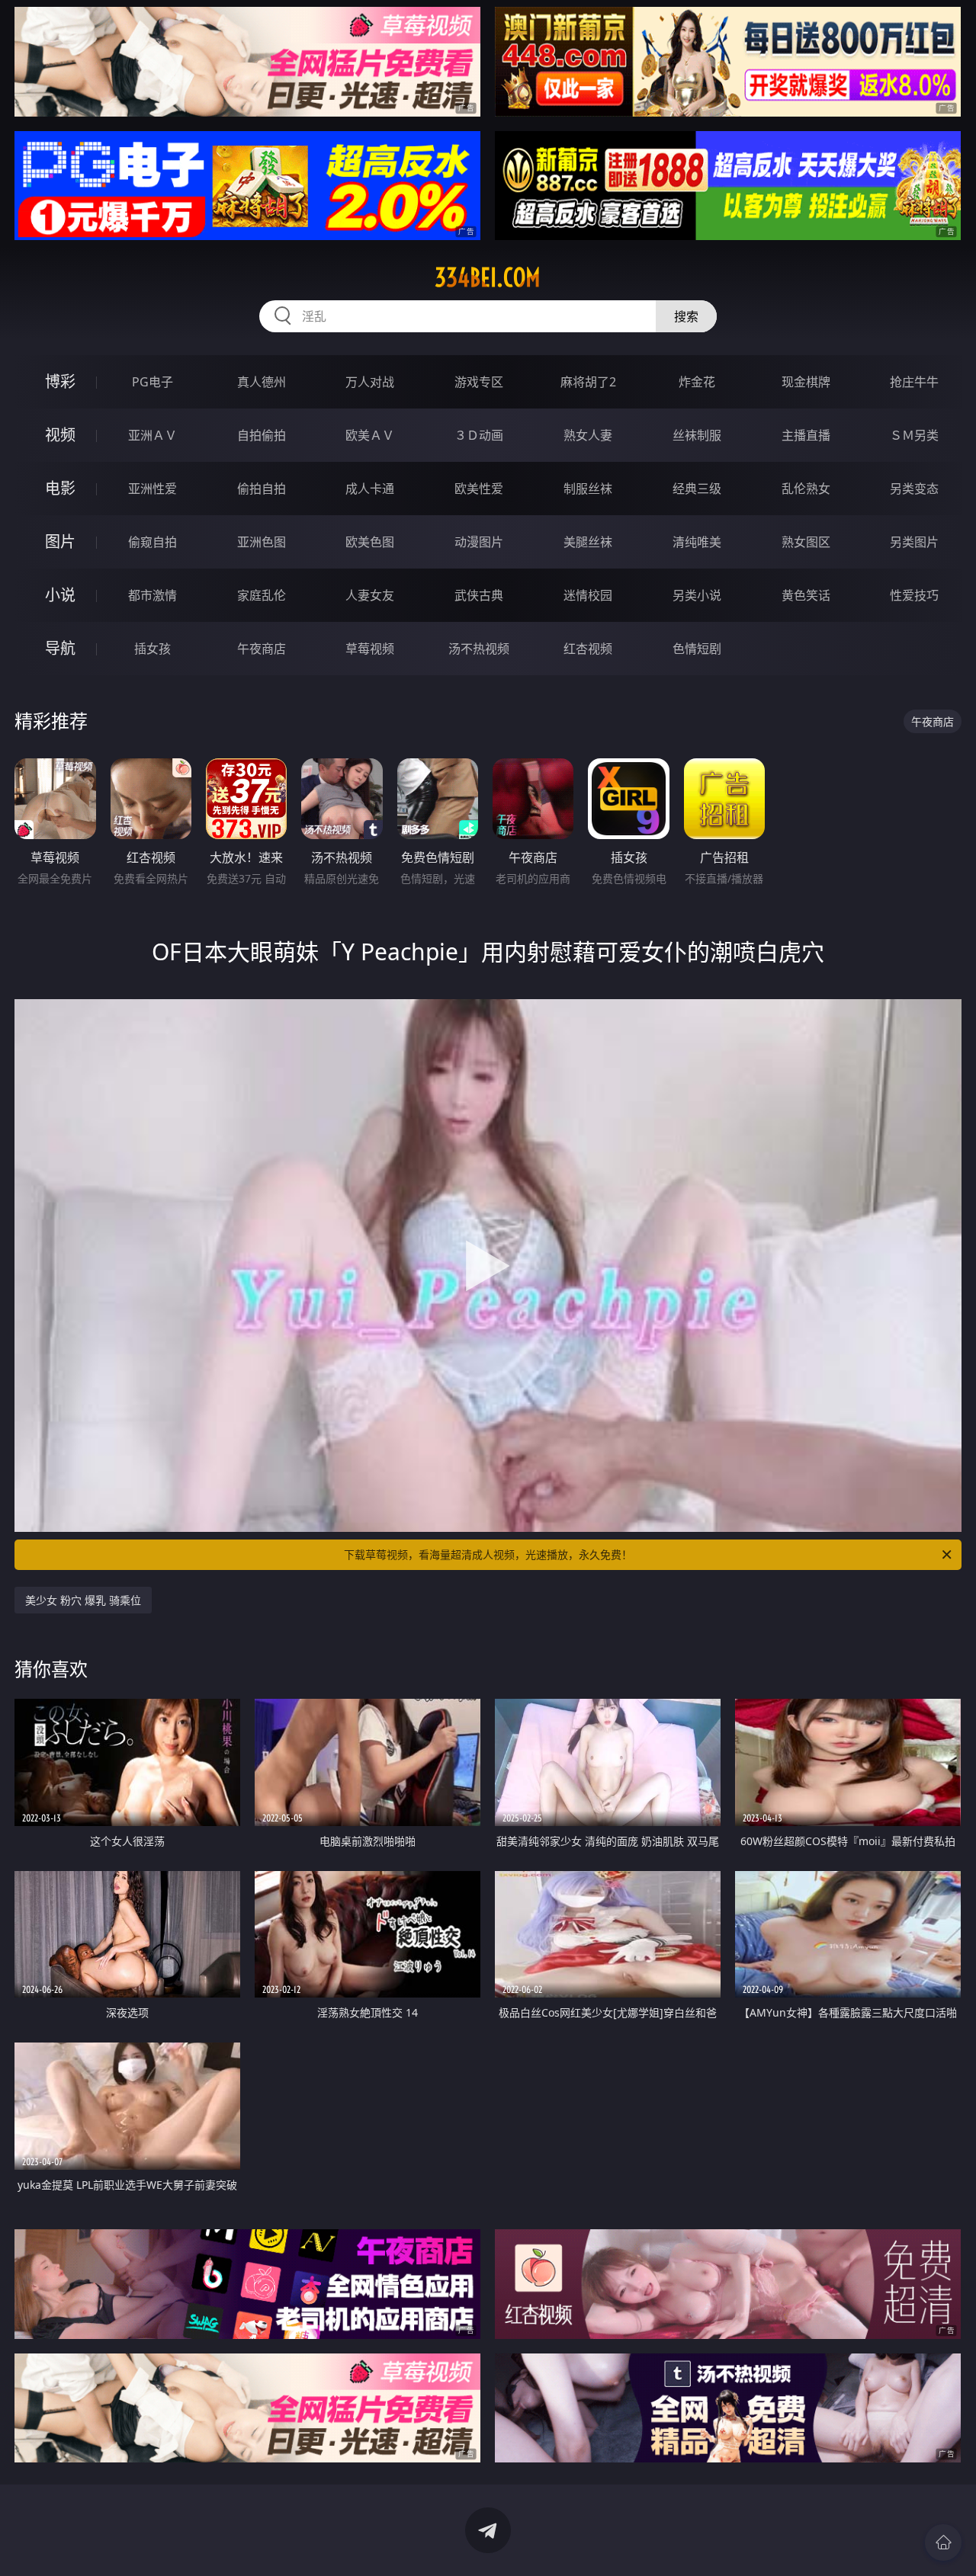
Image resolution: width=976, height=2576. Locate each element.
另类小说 (697, 595)
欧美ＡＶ (370, 435)
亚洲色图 (262, 542)
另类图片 (914, 542)
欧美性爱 (479, 489)
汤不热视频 (479, 649)
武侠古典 (479, 595)
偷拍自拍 (262, 489)
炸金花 (697, 382)
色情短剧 (697, 649)
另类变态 (914, 489)
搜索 (686, 316)
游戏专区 (479, 382)
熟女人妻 (588, 435)
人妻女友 (370, 595)
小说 (60, 595)
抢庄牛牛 (914, 382)
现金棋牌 (806, 382)
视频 (60, 435)
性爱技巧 (914, 595)
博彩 (60, 381)
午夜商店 (262, 649)
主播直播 (806, 435)
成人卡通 (370, 489)
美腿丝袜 (588, 542)
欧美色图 (370, 542)
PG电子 (152, 382)
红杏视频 (588, 649)
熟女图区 (806, 542)
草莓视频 (370, 649)
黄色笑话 (806, 595)
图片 (60, 541)
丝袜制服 (697, 435)
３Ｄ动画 (479, 435)
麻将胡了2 (588, 382)
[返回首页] (943, 2542)
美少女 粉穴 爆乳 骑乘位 (83, 1600)
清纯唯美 (697, 542)
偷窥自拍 (152, 542)
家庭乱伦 (262, 595)
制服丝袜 (588, 489)
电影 (60, 488)
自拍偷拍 (262, 435)
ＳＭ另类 (914, 435)
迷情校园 (588, 595)
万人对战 (370, 382)
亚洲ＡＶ (152, 435)
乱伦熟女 (806, 489)
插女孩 (152, 649)
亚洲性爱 (152, 489)
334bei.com (488, 277)
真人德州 (262, 382)
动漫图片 (479, 542)
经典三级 (697, 489)
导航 (60, 648)
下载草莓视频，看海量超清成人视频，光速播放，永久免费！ (488, 1554)
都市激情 (152, 595)
